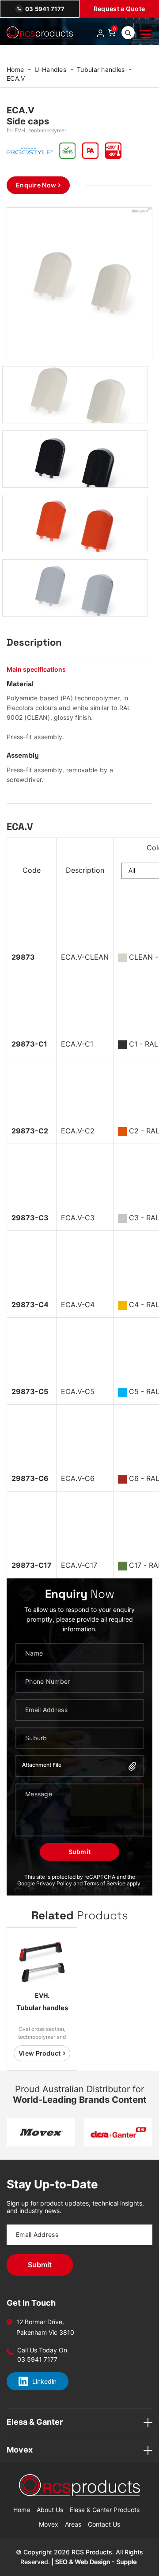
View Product (40, 2053)
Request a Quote (119, 9)
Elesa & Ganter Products (105, 2510)
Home (15, 69)
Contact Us (104, 2524)
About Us (50, 2510)
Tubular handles (101, 69)
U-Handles (50, 69)
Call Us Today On (42, 2350)
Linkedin (44, 2381)
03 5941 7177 (45, 9)
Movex (49, 2524)
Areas (73, 2524)
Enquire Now (36, 185)
